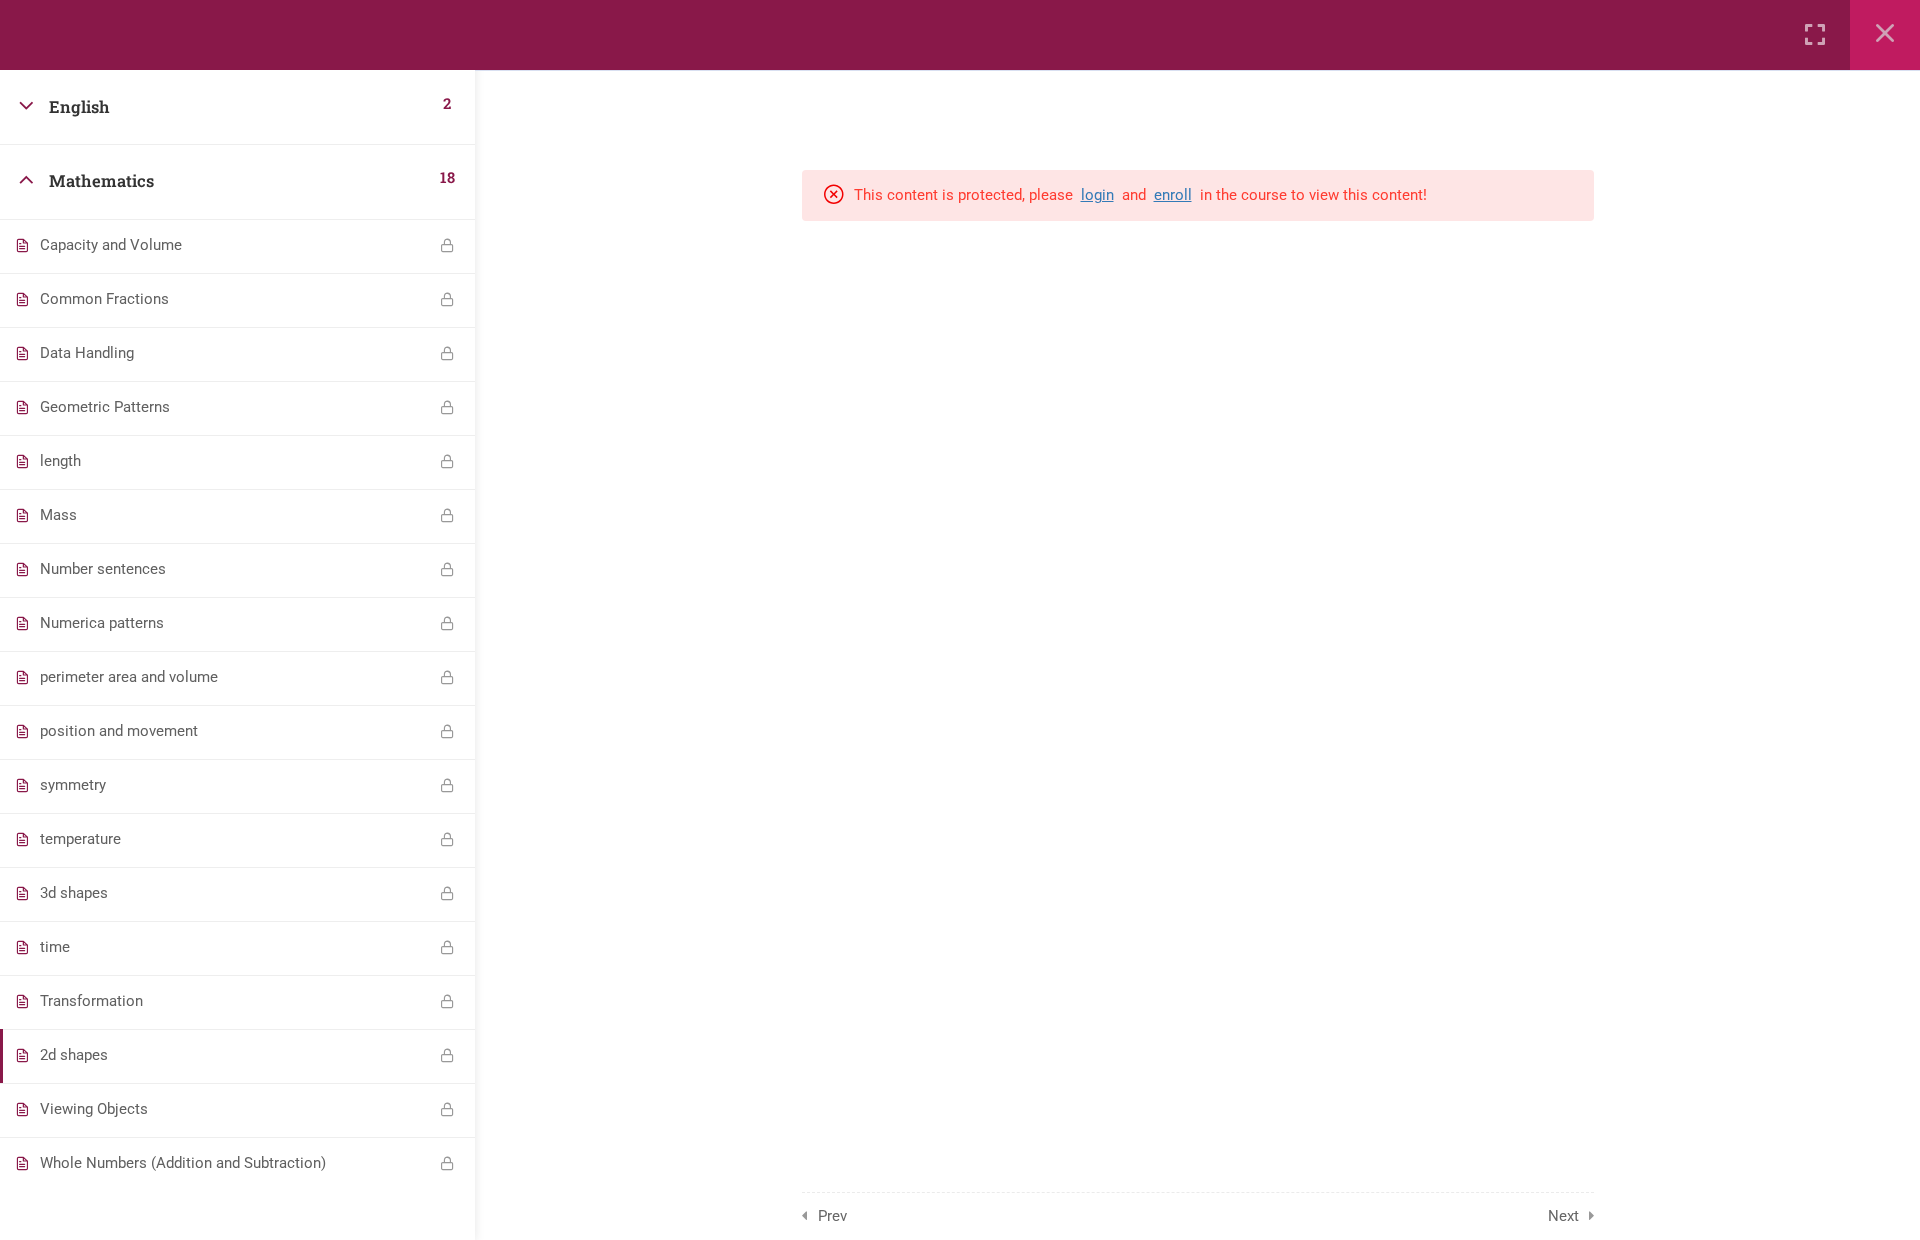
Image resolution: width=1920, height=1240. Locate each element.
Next (1563, 1216)
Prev (832, 1216)
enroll (1173, 195)
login (1097, 195)
